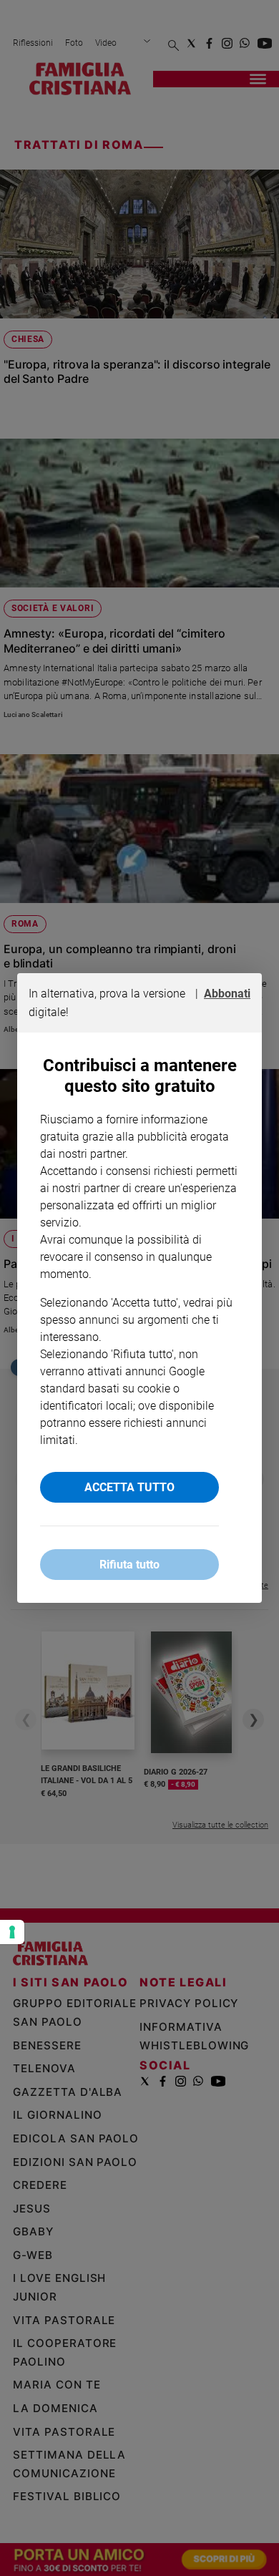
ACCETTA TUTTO (129, 1487)
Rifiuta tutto (129, 1565)
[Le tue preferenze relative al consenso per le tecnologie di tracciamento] (12, 1932)
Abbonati (227, 994)
